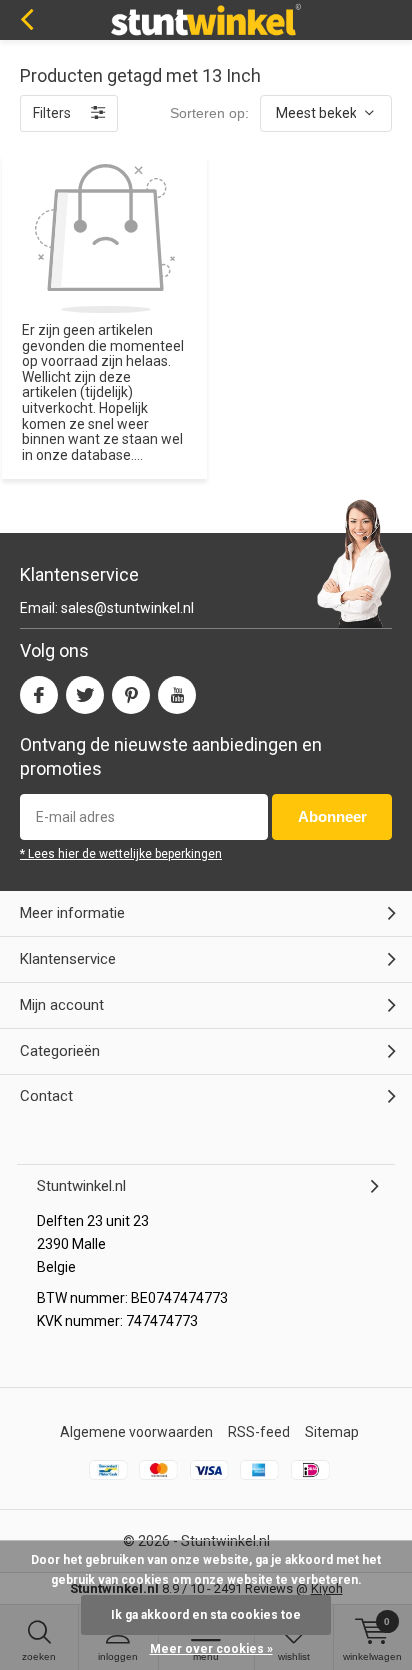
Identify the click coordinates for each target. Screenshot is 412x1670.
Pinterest (131, 695)
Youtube (177, 695)
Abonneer (332, 816)
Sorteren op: (209, 113)
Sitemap (332, 1432)
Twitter (85, 695)
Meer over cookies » (211, 1649)
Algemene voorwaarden (136, 1432)
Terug (26, 20)
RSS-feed (259, 1432)
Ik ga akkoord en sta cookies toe (206, 1615)
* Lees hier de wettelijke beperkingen (121, 854)
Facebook (39, 695)
